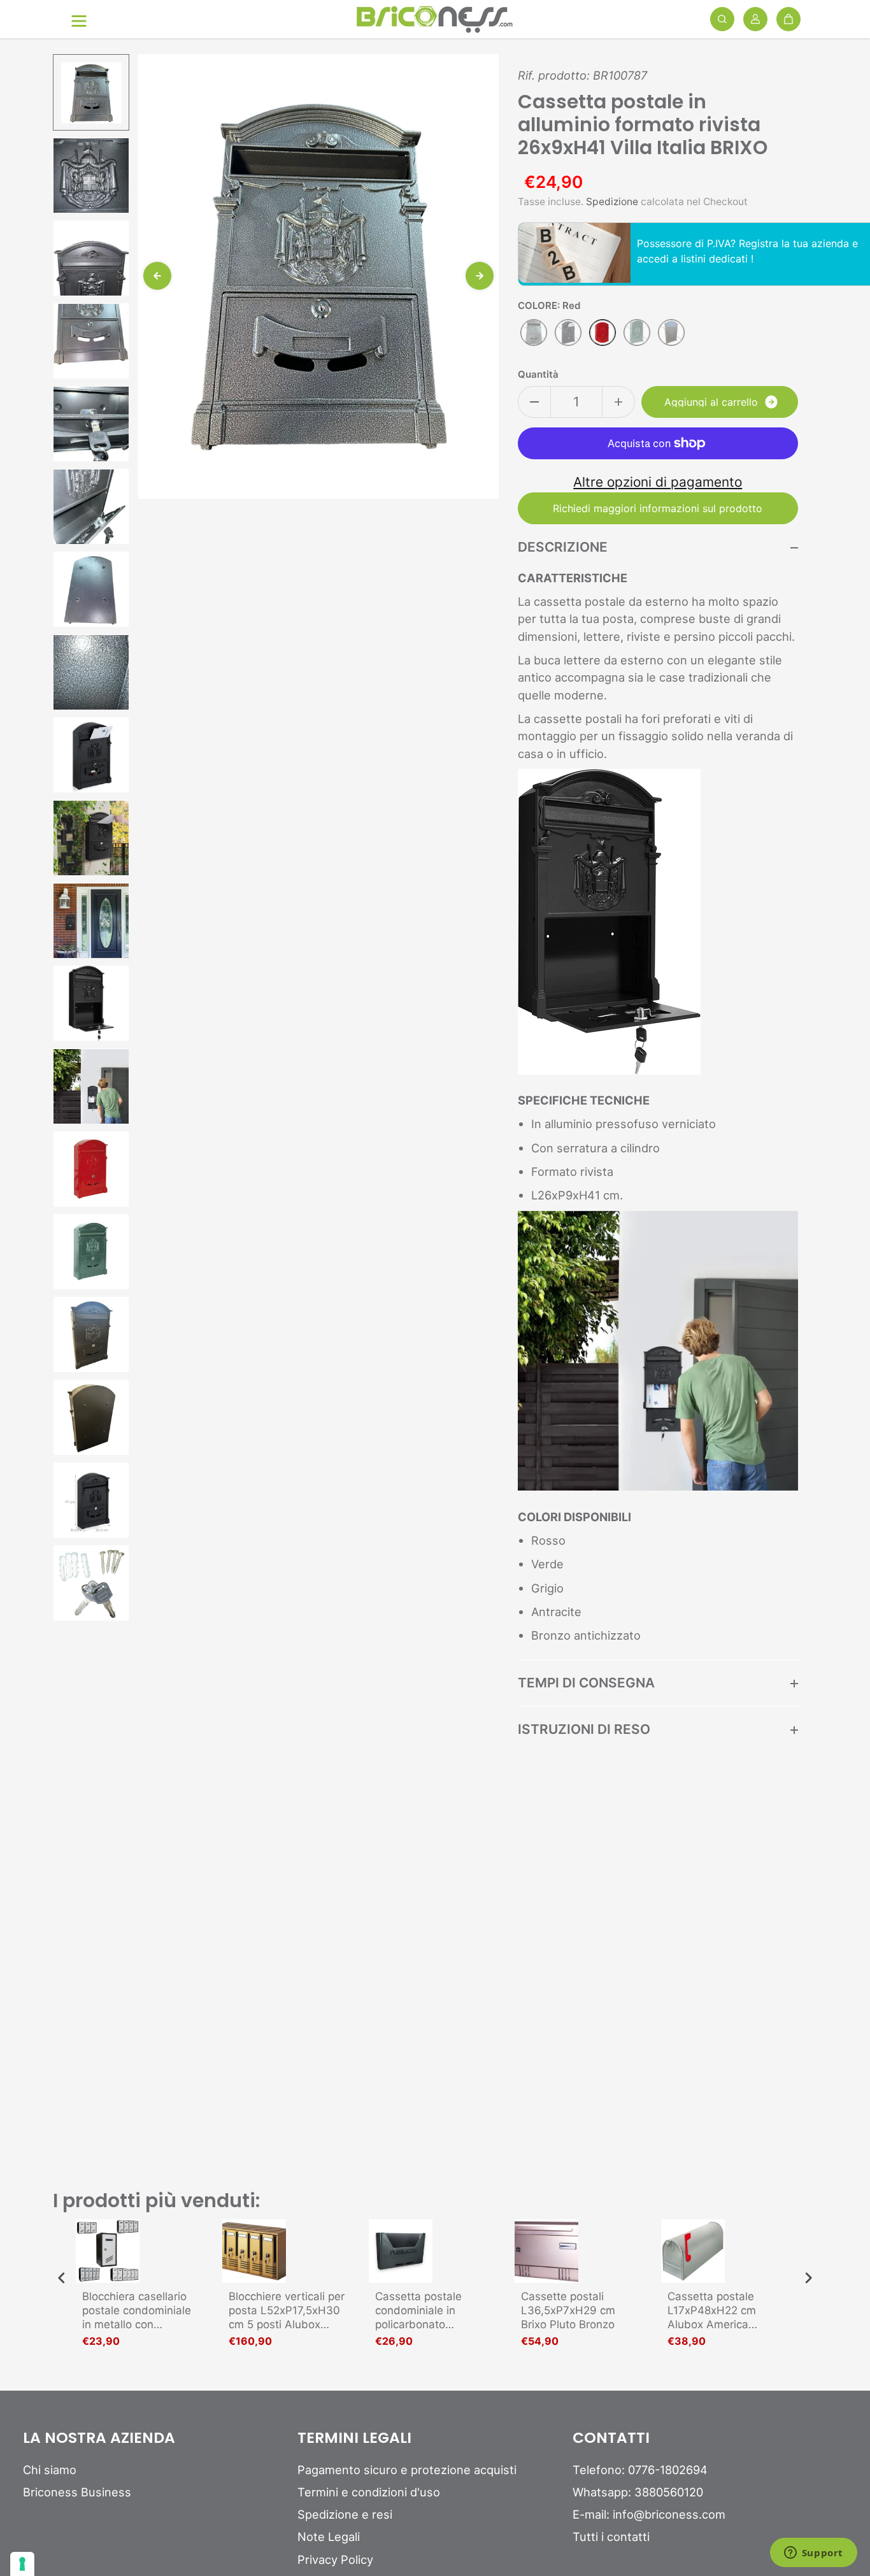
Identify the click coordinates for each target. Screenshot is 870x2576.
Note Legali (329, 2537)
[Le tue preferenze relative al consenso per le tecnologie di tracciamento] (22, 2564)
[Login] (755, 19)
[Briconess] (435, 19)
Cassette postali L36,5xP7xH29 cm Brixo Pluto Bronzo (568, 2310)
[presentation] (62, 2278)
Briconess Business (77, 2492)
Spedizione (612, 202)
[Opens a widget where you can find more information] (813, 2554)
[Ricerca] (722, 19)
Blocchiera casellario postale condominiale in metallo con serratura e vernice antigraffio (137, 2311)
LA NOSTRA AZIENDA (99, 2438)
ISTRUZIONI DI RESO (584, 1729)
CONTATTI (611, 2438)
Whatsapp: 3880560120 (638, 2492)
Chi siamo (50, 2470)
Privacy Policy (335, 2559)
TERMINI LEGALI (354, 2438)
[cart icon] (788, 19)
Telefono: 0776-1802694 (640, 2470)
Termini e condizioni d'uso (369, 2492)
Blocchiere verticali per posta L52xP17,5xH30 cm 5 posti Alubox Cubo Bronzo (287, 2311)
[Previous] (157, 276)
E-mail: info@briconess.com (649, 2514)
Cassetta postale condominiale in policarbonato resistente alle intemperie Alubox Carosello (422, 2311)
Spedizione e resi (345, 2514)
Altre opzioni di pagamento (658, 482)
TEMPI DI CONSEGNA (586, 1683)
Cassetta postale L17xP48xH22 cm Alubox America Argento (712, 2311)
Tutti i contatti (611, 2537)
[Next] (480, 276)
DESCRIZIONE (563, 547)
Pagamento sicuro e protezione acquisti (407, 2470)
